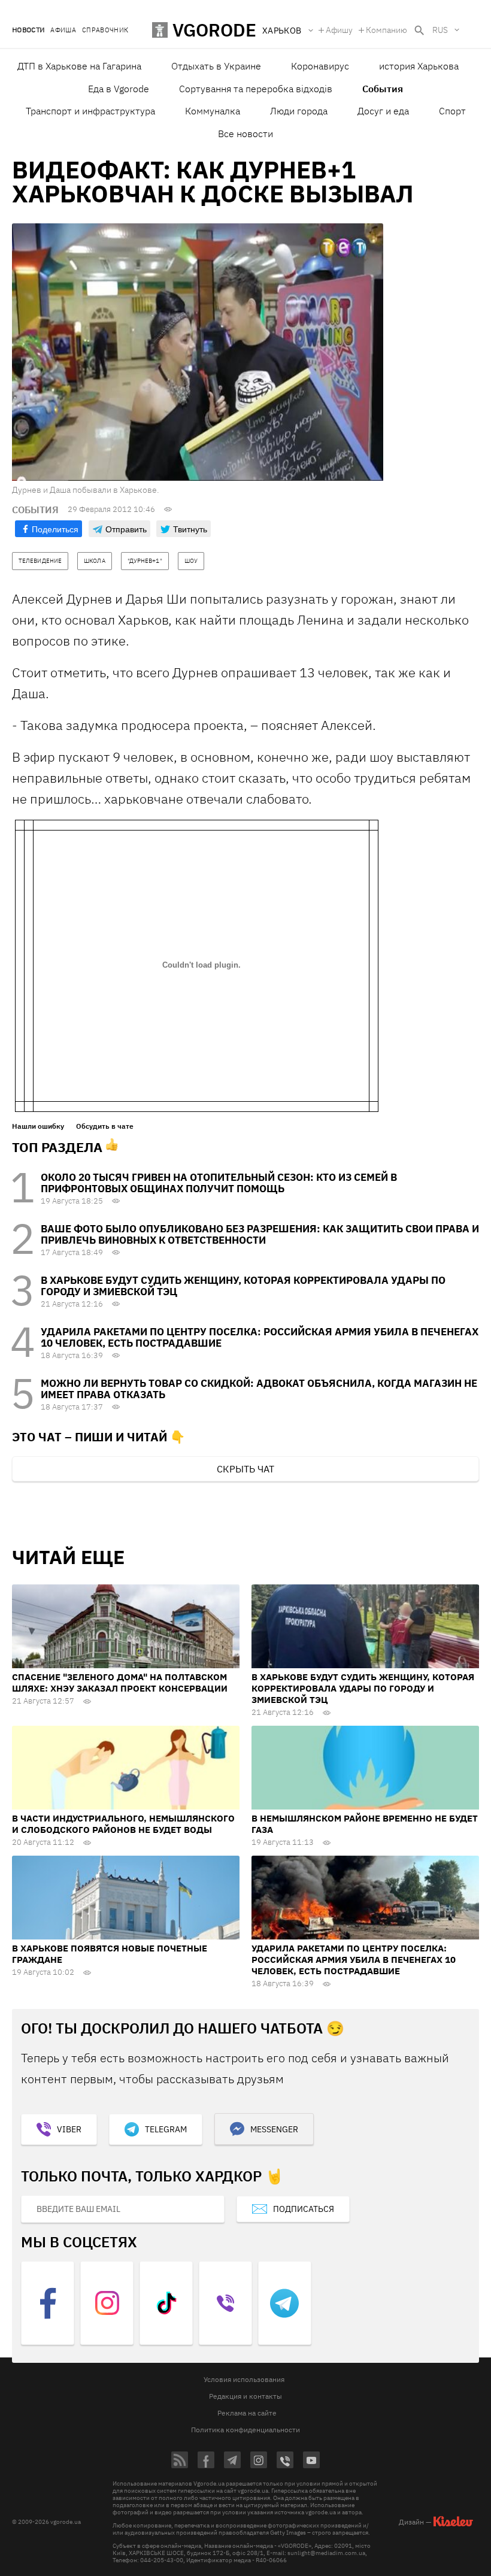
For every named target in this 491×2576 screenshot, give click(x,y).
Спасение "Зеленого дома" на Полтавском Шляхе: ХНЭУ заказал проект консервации (120, 1683)
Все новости (245, 134)
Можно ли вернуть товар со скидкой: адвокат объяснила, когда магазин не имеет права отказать (259, 1389)
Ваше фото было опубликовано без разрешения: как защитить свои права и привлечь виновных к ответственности (260, 1234)
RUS (440, 30)
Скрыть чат (245, 1469)
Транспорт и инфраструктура (90, 111)
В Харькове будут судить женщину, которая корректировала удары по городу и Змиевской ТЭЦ (243, 1286)
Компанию (387, 30)
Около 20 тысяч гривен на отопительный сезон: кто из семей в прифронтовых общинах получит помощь (219, 1183)
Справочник (105, 30)
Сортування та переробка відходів (256, 89)
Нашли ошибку (38, 1126)
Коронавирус (320, 66)
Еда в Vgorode (119, 89)
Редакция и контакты (245, 2396)
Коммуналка (213, 111)
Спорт (452, 111)
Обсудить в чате (105, 1126)
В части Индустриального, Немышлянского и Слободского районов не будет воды (123, 1824)
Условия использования (244, 2379)
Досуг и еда (383, 111)
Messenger (274, 2129)
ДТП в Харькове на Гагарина (79, 66)
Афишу (339, 30)
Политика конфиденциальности (245, 2430)
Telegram (166, 2129)
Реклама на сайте (247, 2413)
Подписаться (304, 2209)
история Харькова (419, 66)
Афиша (63, 30)
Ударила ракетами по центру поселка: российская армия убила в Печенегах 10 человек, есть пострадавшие (260, 1337)
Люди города (299, 111)
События (383, 89)
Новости (28, 30)
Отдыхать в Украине (216, 66)
